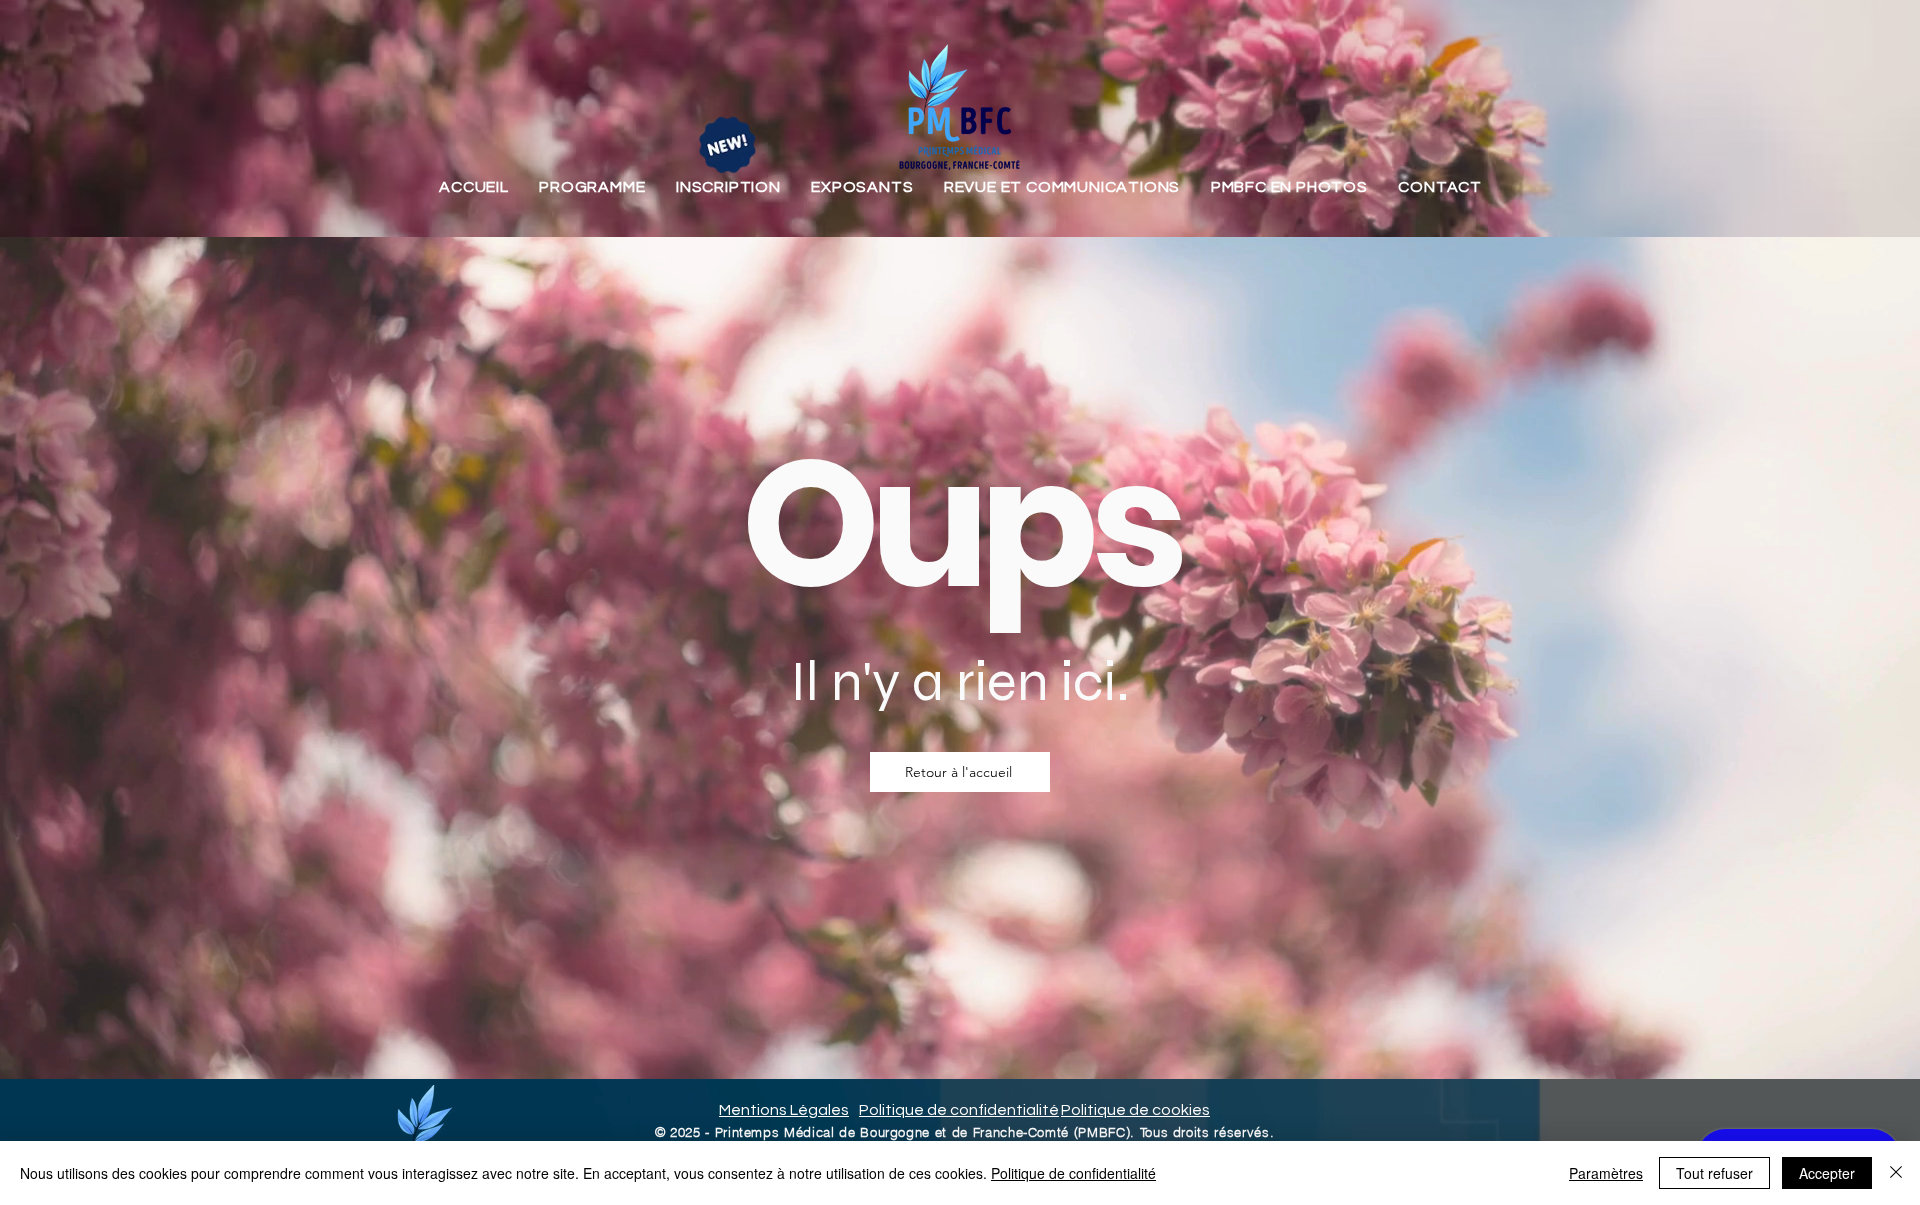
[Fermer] (1896, 1173)
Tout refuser (1714, 1173)
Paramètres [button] (1606, 1173)
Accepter (1827, 1173)
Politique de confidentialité (1073, 1173)
